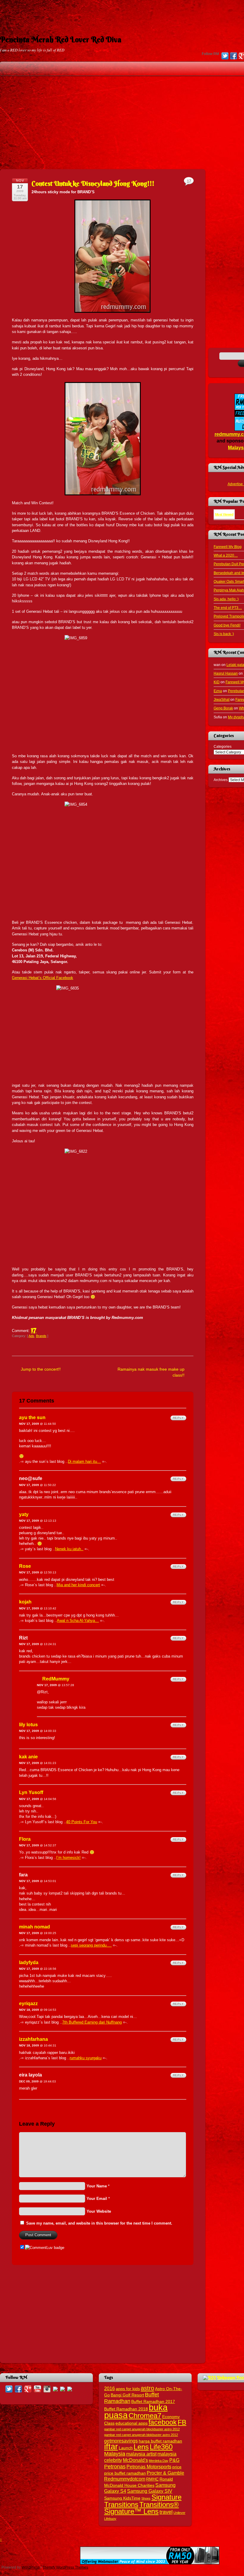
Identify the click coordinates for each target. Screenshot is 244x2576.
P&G (174, 2460)
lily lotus (28, 1725)
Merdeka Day (159, 2461)
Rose (25, 1566)
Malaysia (115, 2454)
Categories (223, 746)
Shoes (146, 2498)
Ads (31, 1336)
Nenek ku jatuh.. (69, 1549)
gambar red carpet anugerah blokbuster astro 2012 (141, 2435)
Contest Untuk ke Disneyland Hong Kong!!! (93, 183)
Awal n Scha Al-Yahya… (78, 1621)
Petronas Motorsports (149, 2467)
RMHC (152, 2479)
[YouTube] (37, 2389)
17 (34, 1329)
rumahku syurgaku (86, 2058)
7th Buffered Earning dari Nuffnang (92, 2022)
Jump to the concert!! (41, 1369)
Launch (126, 2448)
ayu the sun (32, 1417)
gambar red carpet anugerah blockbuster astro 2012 (142, 2429)
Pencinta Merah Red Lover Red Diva (61, 40)
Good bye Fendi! (227, 625)
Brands (41, 1336)
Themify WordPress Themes (65, 2567)
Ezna (218, 691)
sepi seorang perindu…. (91, 1945)
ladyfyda (29, 1962)
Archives (221, 780)
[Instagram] (47, 2389)
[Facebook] (234, 56)
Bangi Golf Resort (127, 2395)
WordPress (31, 2567)
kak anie (28, 1757)
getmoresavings (121, 2441)
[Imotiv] (62, 2389)
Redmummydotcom (125, 2479)
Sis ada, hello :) (226, 599)
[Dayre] (70, 2389)
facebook (163, 2422)
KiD (217, 682)
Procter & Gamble (165, 2473)
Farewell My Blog (228, 547)
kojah (25, 1602)
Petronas (115, 2466)
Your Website (99, 2211)
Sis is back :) (224, 634)
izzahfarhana (33, 2039)
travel (166, 2512)
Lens (141, 2447)
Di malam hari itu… (84, 1461)
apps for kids (128, 2389)
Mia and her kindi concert (78, 1585)
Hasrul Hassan (226, 673)
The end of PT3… (228, 608)
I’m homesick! (68, 1858)
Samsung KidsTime (122, 2498)
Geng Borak (223, 708)
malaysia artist (141, 2454)
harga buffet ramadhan (160, 2441)
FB (182, 2422)
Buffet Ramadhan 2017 (153, 2402)
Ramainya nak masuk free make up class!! (151, 1372)
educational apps (132, 2423)
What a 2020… (226, 555)
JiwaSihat (222, 699)
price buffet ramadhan (125, 2473)
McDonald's (135, 2460)
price (177, 2467)
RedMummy (56, 1679)
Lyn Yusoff (31, 1792)
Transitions (121, 2504)
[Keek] (55, 2389)
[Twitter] (225, 56)
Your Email (97, 2199)
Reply (178, 1418)
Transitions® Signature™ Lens (141, 2508)
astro (147, 2388)
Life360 (161, 2447)
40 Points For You (82, 1822)
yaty (24, 1514)
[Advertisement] (122, 13)
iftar (111, 2447)
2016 (110, 2388)
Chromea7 (145, 2416)
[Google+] (28, 2389)
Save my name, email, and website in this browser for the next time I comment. (99, 2223)
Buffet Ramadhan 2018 (126, 2409)
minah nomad (35, 1927)
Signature (166, 2497)
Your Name (97, 2186)
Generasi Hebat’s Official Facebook (43, 978)
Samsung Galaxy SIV (150, 2491)
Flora (25, 1839)
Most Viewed (224, 514)
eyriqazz (28, 2004)
